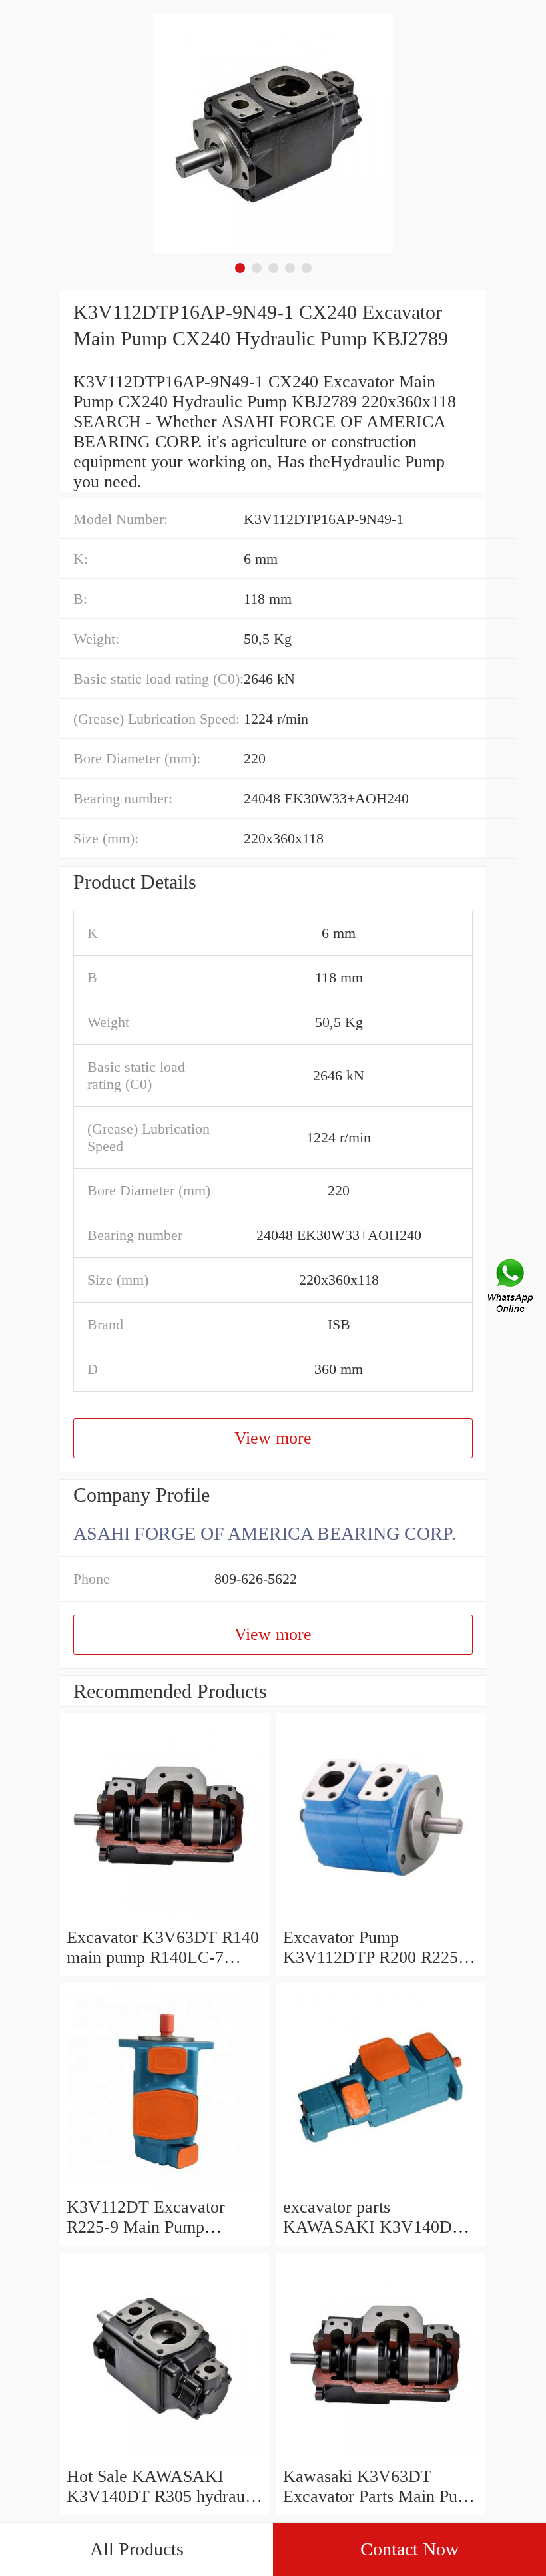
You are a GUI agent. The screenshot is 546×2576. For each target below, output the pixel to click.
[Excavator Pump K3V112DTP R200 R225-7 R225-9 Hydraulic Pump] (381, 1917)
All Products (137, 2549)
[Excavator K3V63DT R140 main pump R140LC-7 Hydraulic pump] (165, 1917)
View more (273, 1438)
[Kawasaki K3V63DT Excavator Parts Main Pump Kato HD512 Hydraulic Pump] (381, 2457)
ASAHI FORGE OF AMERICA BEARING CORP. (265, 1533)
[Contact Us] (511, 1288)
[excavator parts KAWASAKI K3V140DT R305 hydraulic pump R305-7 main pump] (381, 2187)
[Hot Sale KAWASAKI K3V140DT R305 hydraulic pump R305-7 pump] (165, 2457)
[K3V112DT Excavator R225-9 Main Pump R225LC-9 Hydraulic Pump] (165, 2187)
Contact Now (409, 2549)
